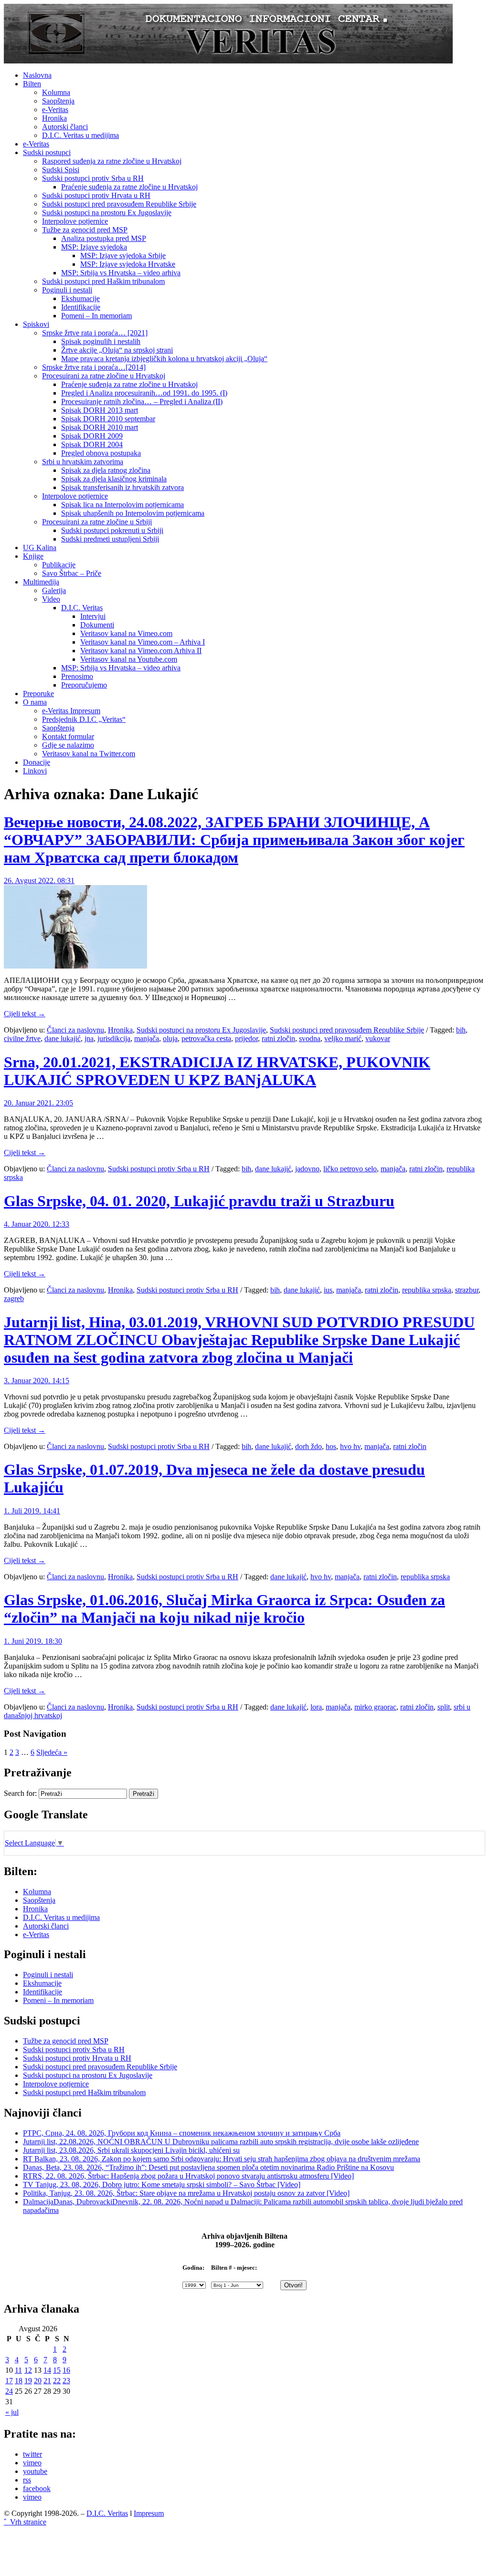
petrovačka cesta (206, 1038)
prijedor (246, 1038)
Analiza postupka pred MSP (104, 238)
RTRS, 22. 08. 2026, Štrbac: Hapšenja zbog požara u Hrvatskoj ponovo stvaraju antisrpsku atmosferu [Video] (188, 2176)
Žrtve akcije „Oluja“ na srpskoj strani (117, 350)
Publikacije (59, 565)
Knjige (33, 556)
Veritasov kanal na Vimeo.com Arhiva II (141, 651)
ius (328, 1290)
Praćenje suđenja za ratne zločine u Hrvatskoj (129, 187)
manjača (147, 1038)
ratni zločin (278, 1038)
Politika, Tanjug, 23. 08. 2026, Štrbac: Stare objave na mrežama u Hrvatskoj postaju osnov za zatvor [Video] (186, 2193)
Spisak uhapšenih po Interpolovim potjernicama (133, 513)
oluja (170, 1038)
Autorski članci (65, 127)
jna (89, 1038)
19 (28, 2381)
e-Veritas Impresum (71, 711)
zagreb (14, 1298)
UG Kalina (40, 548)
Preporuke (38, 694)
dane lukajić (63, 1038)
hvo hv (350, 1446)
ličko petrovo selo (350, 1169)
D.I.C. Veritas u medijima (80, 135)
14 (47, 2370)
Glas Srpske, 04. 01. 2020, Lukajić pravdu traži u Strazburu (199, 1201)
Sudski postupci (47, 152)
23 (66, 2381)
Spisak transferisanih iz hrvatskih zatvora (122, 487)
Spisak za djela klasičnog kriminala (114, 479)
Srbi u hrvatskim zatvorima (83, 462)
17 (9, 2381)
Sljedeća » (52, 1752)
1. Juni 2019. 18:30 (33, 1641)
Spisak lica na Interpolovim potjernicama (122, 505)
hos (331, 1446)
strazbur (467, 1290)
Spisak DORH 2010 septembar (108, 419)
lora (316, 1707)
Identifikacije (81, 307)
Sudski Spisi (61, 170)
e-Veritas (55, 110)
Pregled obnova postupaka (101, 453)
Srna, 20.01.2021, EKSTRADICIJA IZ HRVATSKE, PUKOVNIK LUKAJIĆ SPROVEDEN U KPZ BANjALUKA (217, 1071)
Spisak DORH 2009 (92, 436)
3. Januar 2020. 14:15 (37, 1381)
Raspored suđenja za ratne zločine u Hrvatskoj (112, 161)
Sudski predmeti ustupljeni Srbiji (110, 539)
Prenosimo (77, 676)
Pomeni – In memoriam (96, 316)
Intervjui (93, 616)
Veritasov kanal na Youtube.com (129, 659)
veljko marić (343, 1038)
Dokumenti (97, 625)
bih (461, 1030)
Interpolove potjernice (75, 221)
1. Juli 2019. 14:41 (32, 1511)
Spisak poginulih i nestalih (101, 341)
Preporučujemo (84, 685)
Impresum (149, 2513)
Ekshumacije (80, 298)
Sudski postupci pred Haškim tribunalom (103, 281)
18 (19, 2381)
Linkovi (35, 771)
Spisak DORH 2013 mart (100, 410)
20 (38, 2381)
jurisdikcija (114, 1038)
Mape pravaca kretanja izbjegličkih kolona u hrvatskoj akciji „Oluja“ (164, 359)
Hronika (54, 118)
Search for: (20, 1793)
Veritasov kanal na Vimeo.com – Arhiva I (143, 642)
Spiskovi (36, 324)
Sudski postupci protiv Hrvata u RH (96, 195)
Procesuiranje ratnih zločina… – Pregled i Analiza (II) (142, 402)
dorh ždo (308, 1446)
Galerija (54, 590)
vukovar (378, 1038)
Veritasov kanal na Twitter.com (89, 754)
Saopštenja (58, 101)
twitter (32, 2454)
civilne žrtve (22, 1038)
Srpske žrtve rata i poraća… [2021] (95, 333)
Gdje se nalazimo (68, 745)
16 (66, 2370)
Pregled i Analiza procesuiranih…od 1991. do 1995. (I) (144, 393)
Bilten (32, 84)
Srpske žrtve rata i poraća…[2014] (94, 367)
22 (57, 2381)
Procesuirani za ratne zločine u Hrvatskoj (104, 376)
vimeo (32, 2463)
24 (9, 2391)
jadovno (307, 1169)
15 (57, 2370)
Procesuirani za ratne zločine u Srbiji (97, 522)
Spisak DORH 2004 (92, 444)
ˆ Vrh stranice (25, 2522)
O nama (35, 702)
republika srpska (427, 1290)
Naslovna (37, 75)
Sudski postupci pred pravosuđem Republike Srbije (119, 204)
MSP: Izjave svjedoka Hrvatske (128, 264)
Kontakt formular (68, 736)
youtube (35, 2471)
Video (51, 599)
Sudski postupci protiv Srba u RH (93, 178)
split (444, 1707)
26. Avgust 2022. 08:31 (39, 881)
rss (27, 2480)
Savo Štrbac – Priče (72, 573)
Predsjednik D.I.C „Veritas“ (84, 719)
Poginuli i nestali (67, 290)
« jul (12, 2412)
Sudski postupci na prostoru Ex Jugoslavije (107, 213)
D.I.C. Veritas (82, 608)
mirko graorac (375, 1707)
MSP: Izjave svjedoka (94, 247)
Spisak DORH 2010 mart (100, 427)
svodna (310, 1038)
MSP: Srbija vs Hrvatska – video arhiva (121, 273)
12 (28, 2370)
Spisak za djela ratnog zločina (106, 470)
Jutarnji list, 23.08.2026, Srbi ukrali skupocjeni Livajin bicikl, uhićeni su (131, 2150)
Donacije (37, 762)
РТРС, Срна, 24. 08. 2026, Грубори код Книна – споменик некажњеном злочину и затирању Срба (182, 2133)
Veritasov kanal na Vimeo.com (126, 633)
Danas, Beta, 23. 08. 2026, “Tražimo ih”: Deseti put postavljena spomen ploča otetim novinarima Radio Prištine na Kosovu (208, 2167)
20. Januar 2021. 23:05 (38, 1103)
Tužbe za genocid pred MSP (85, 230)
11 (18, 2370)
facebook (37, 2488)
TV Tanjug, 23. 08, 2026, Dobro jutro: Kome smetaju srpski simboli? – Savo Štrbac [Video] (162, 2185)
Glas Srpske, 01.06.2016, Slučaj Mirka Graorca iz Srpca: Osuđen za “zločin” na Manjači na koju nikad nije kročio (224, 1609)
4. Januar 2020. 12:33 (37, 1224)
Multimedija (41, 582)
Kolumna (56, 92)
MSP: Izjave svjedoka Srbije (123, 256)
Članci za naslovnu (75, 1030)
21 (47, 2381)
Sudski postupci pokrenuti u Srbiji (112, 530)
